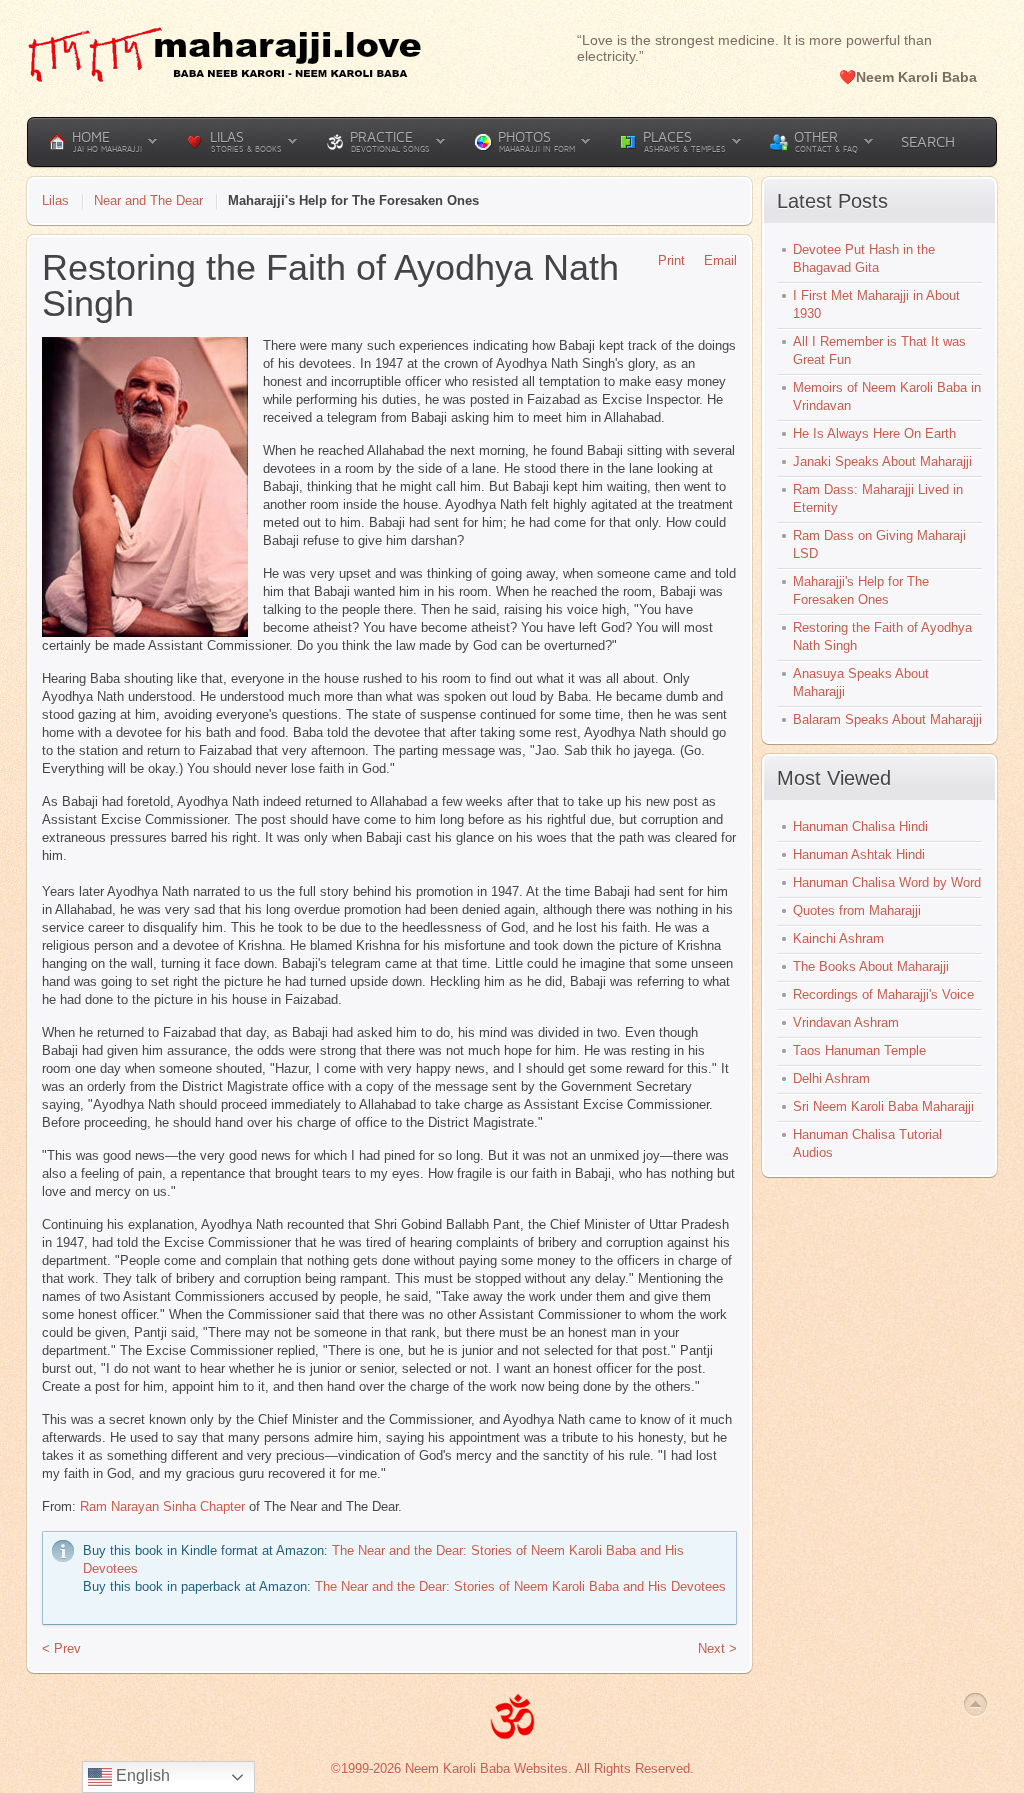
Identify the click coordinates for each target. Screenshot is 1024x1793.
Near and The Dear (148, 200)
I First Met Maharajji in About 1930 (876, 304)
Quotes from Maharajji (857, 910)
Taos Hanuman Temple (859, 1050)
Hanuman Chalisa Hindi (860, 826)
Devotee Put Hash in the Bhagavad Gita (864, 258)
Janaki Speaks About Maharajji (882, 461)
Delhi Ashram (831, 1078)
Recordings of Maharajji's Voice (883, 994)
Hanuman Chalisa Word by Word (887, 882)
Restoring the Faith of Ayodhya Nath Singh (882, 636)
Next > (717, 1648)
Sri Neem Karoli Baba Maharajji (883, 1106)
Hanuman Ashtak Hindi (859, 854)
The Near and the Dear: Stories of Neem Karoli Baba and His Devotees (520, 1586)
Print (671, 260)
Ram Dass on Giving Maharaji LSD (879, 544)
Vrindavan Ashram (846, 1022)
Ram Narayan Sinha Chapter (162, 1506)
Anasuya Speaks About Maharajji (861, 682)
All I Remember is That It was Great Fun (879, 350)
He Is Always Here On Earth (874, 433)
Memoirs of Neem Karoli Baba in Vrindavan (887, 396)
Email (720, 260)
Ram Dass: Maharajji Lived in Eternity (878, 498)
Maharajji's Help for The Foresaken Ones (861, 590)
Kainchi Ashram (838, 938)
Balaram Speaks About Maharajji (887, 719)
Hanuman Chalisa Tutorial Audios (867, 1143)
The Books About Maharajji (871, 966)
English (141, 1775)
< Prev (61, 1648)
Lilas (55, 200)
